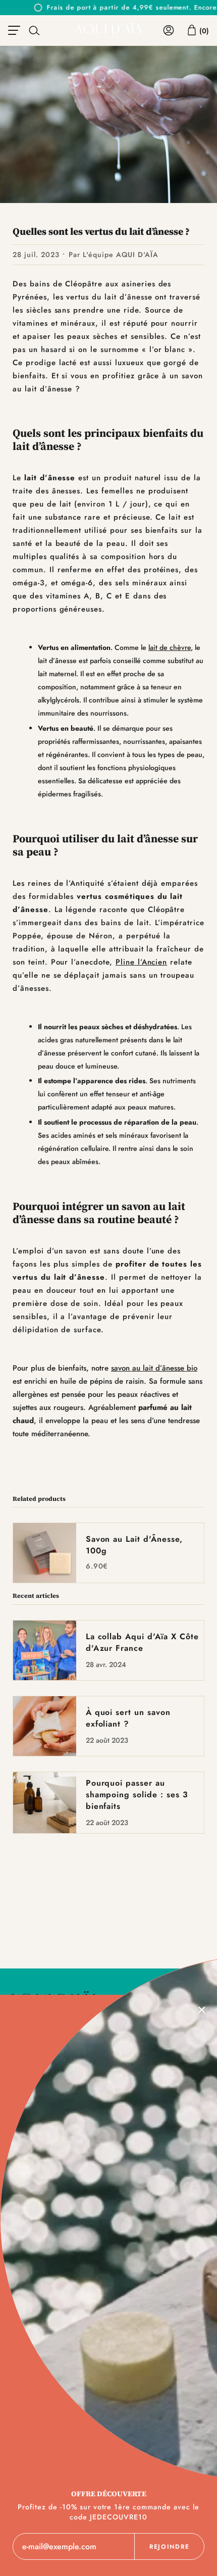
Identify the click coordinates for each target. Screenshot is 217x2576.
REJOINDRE (169, 2547)
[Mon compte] (169, 30)
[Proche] (202, 2010)
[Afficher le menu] (16, 30)
